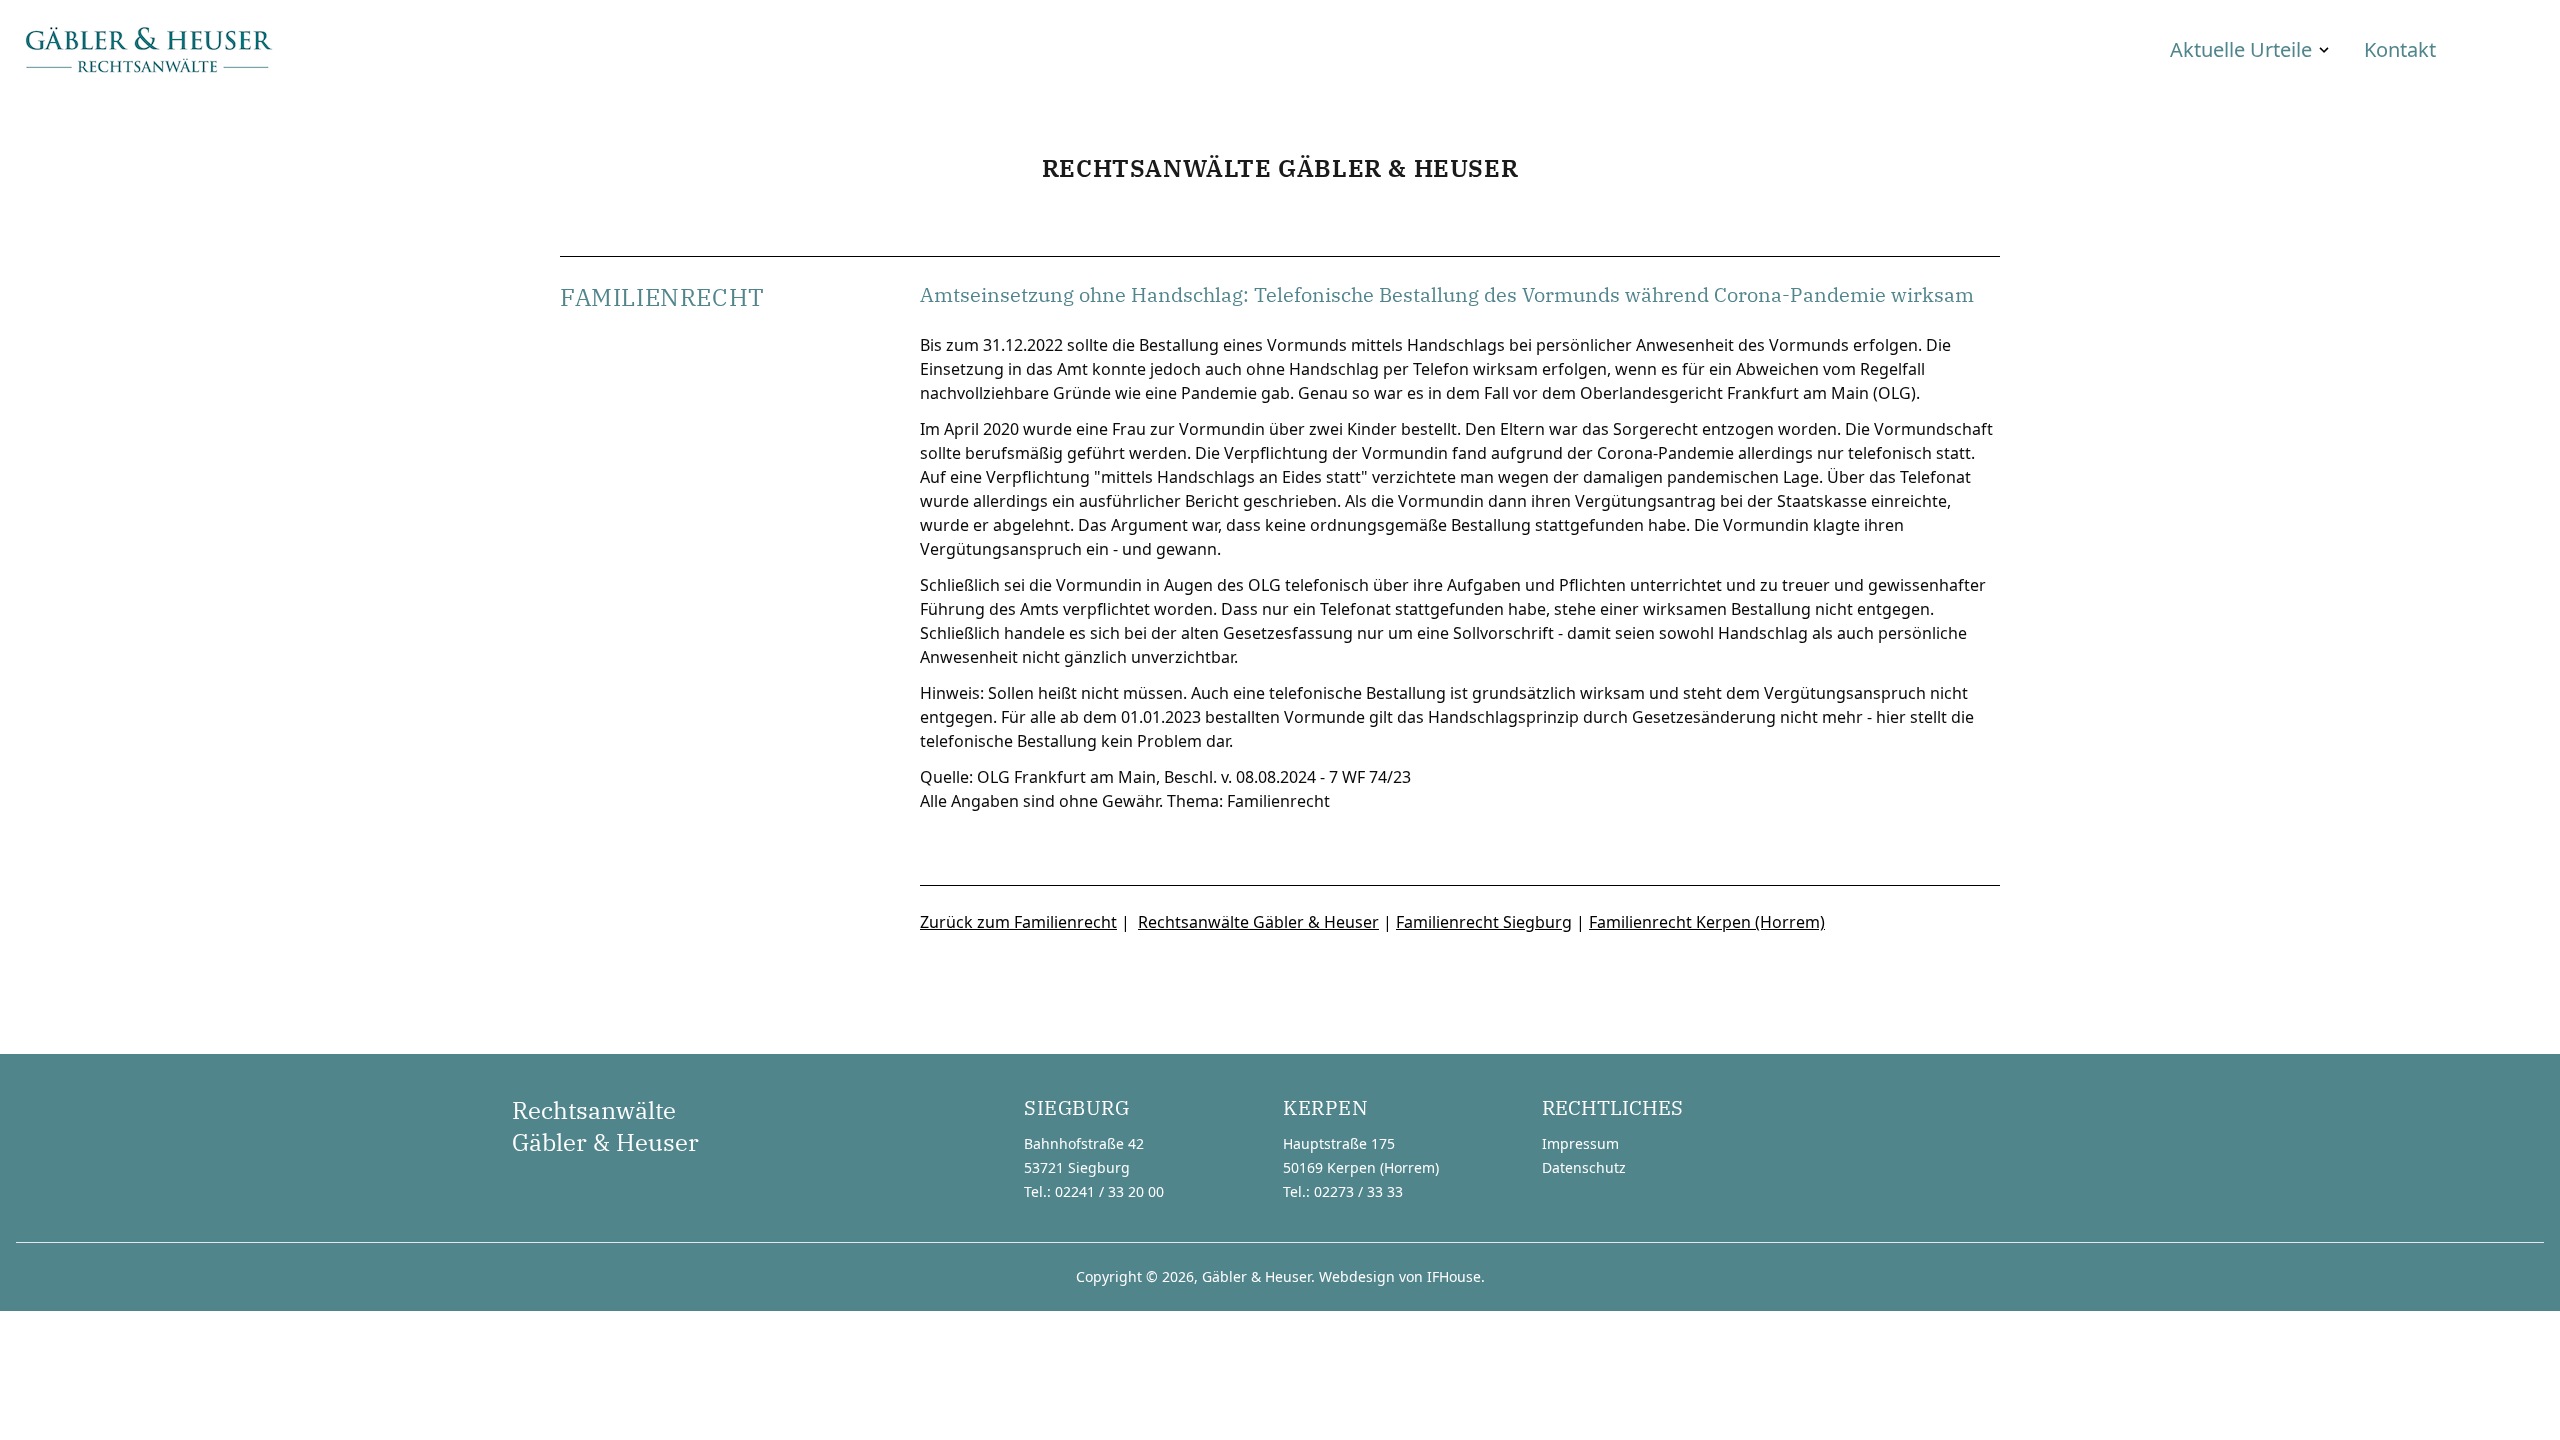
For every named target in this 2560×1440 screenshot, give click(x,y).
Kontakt (2400, 49)
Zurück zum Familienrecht (1018, 922)
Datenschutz (1584, 1167)
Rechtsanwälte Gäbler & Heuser (1258, 922)
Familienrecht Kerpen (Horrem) (1707, 922)
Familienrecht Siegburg (1484, 922)
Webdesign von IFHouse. (1402, 1276)
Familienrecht (1278, 801)
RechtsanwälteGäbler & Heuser (605, 1126)
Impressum (1580, 1143)
